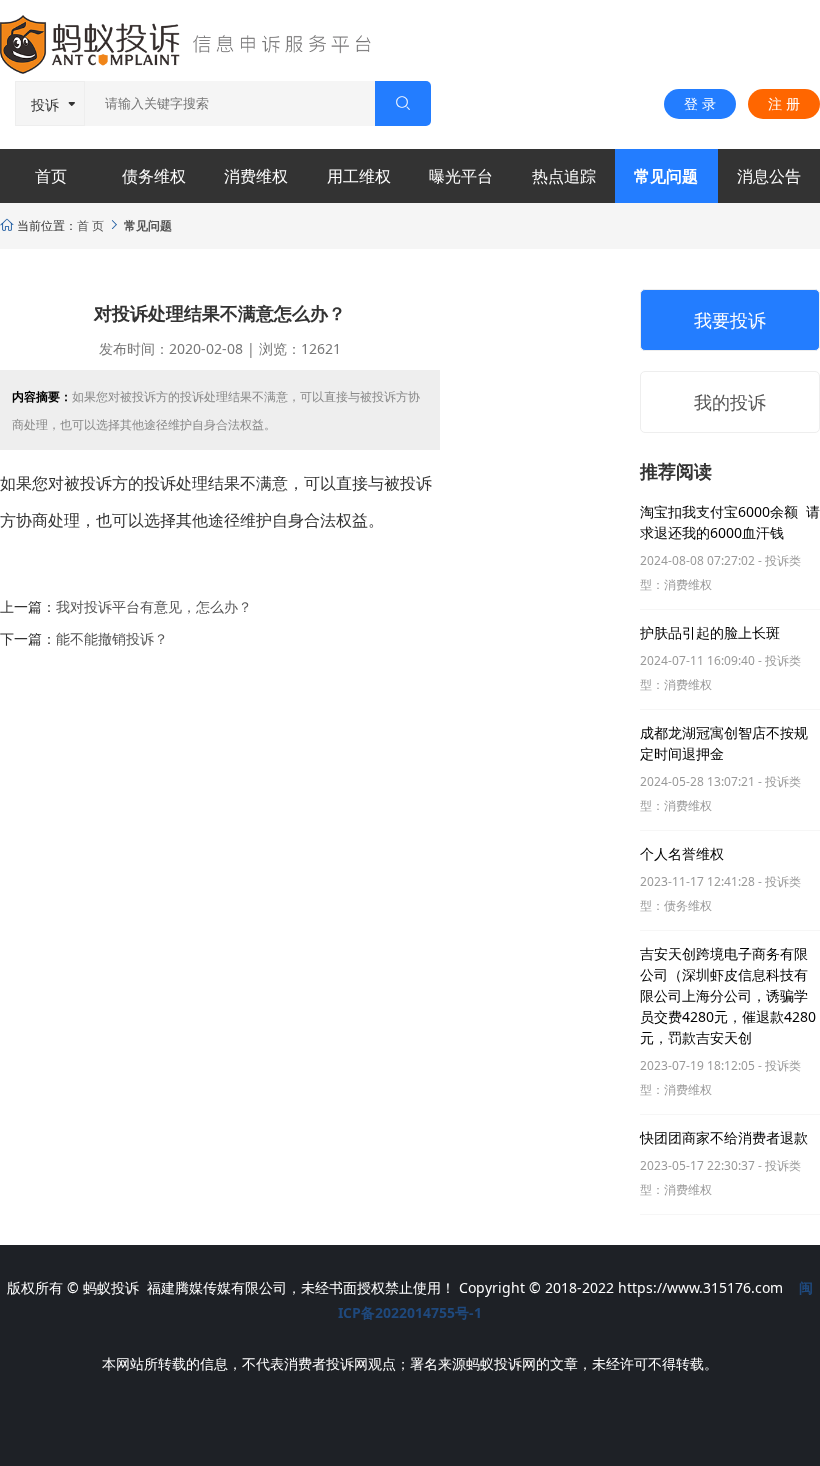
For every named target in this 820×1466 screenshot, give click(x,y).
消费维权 (256, 176)
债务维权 (154, 176)
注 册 (784, 103)
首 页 (90, 225)
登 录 (700, 103)
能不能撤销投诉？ (112, 638)
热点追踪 (564, 176)
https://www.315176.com (700, 1287)
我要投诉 (730, 320)
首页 (51, 176)
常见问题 (666, 176)
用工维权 (359, 176)
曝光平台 (461, 176)
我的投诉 (730, 402)
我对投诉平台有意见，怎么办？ (154, 606)
